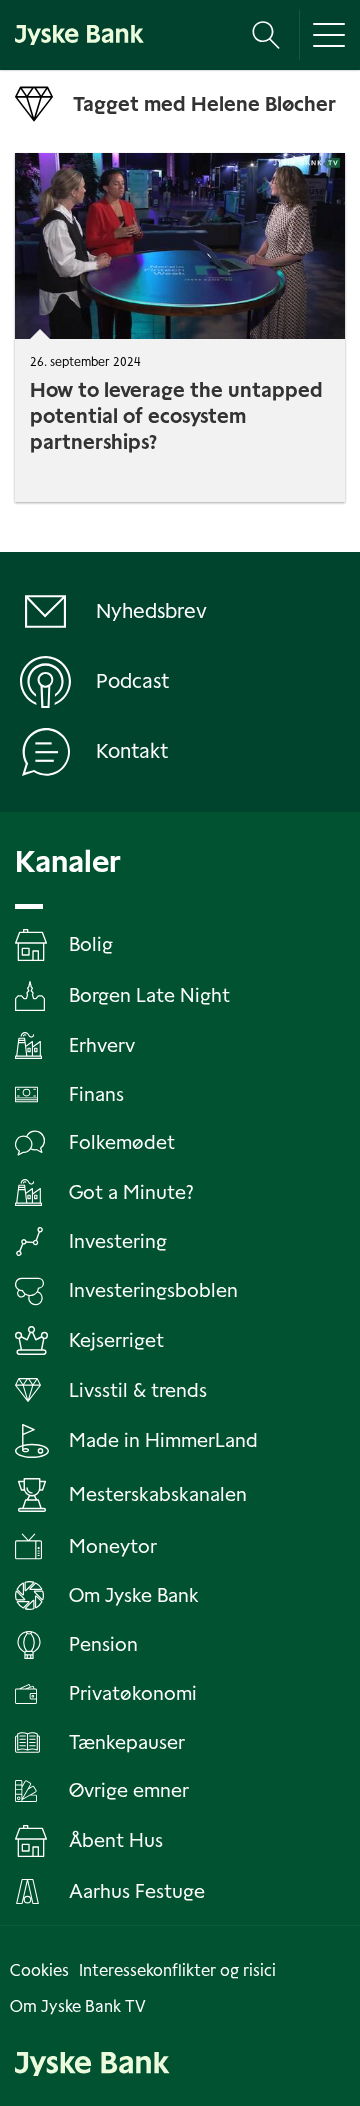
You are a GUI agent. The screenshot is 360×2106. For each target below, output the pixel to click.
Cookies (39, 1970)
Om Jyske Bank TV (78, 2006)
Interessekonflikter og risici (177, 1970)
